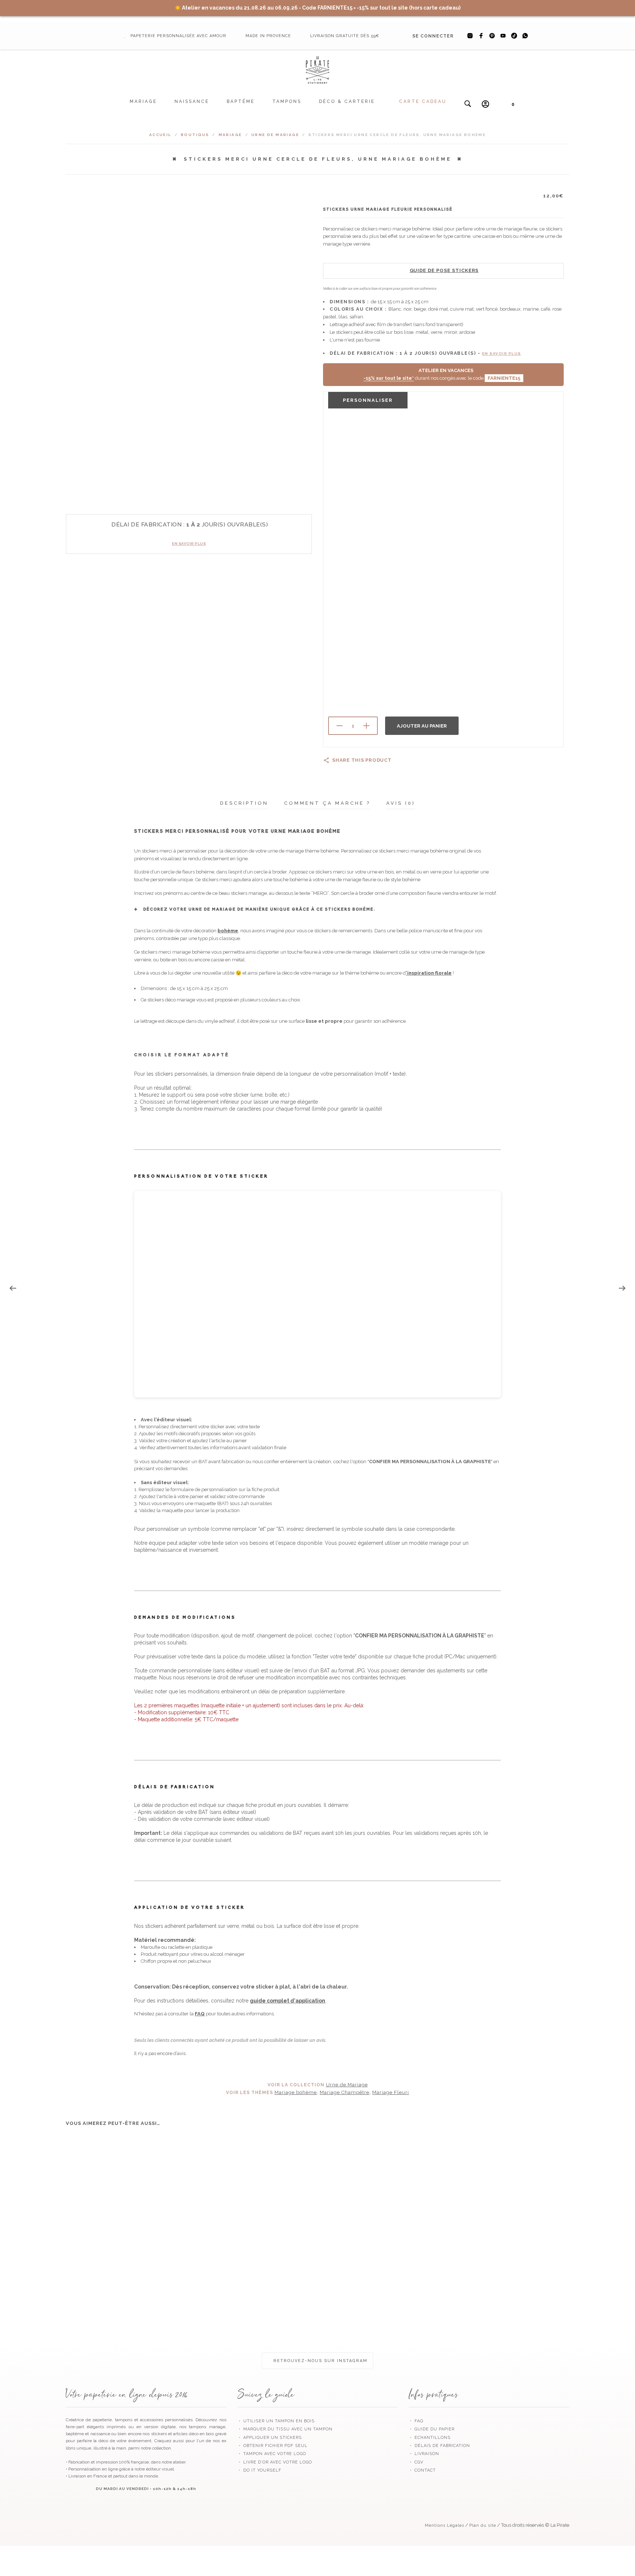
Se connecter (433, 36)
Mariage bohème (296, 2092)
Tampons (287, 101)
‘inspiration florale (429, 973)
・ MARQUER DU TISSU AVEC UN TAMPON (285, 2429)
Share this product (362, 760)
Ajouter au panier (422, 726)
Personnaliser (368, 400)
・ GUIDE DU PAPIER (432, 2429)
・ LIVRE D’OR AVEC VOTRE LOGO (275, 2462)
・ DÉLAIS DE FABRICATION (439, 2446)
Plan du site (483, 2525)
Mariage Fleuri (391, 2092)
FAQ (200, 2014)
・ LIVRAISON (424, 2454)
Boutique (195, 135)
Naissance (192, 101)
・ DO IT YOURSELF (259, 2470)
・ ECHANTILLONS (430, 2438)
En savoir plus (189, 544)
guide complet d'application (288, 2001)
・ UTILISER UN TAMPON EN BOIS (276, 2421)
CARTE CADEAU (423, 101)
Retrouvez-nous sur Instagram (320, 2361)
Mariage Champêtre (345, 2092)
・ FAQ (416, 2421)
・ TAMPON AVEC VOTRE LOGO (272, 2454)
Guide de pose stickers (444, 270)
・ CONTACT (422, 2470)
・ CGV (416, 2462)
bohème (228, 931)
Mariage (143, 101)
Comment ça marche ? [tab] (327, 803)
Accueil (160, 135)
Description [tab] (244, 803)
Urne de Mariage (275, 135)
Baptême (241, 101)
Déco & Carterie (347, 101)
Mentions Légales (444, 2525)
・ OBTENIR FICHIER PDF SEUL (272, 2446)
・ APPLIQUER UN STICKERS (270, 2438)
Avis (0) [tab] (401, 803)
